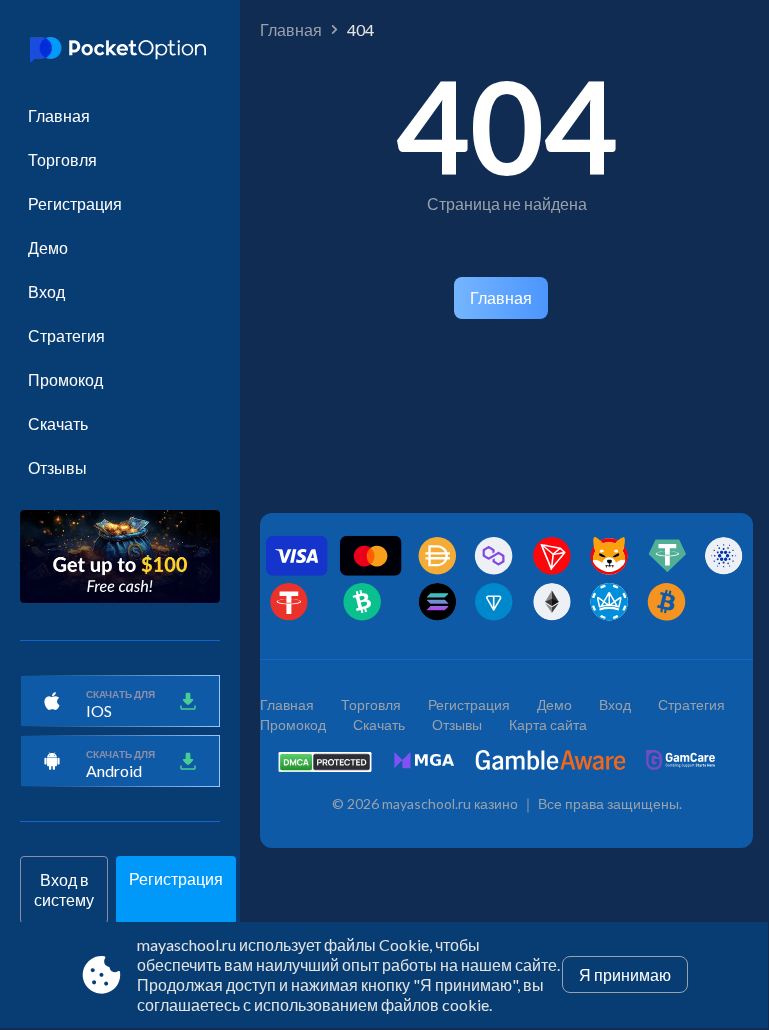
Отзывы (57, 467)
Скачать (58, 423)
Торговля (62, 159)
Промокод (65, 379)
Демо (48, 247)
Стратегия (66, 335)
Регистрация (75, 203)
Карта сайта (548, 724)
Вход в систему (64, 889)
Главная (59, 115)
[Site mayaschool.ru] (120, 51)
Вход (46, 291)
